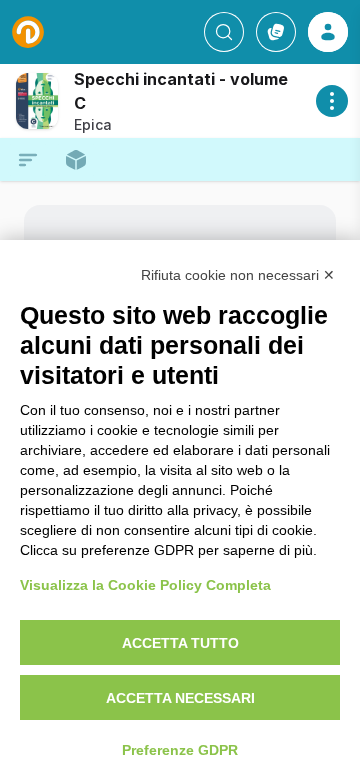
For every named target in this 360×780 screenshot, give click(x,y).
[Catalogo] (276, 32)
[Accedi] (328, 32)
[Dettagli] (332, 101)
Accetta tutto (180, 643)
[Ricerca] (224, 32)
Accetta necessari (180, 698)
